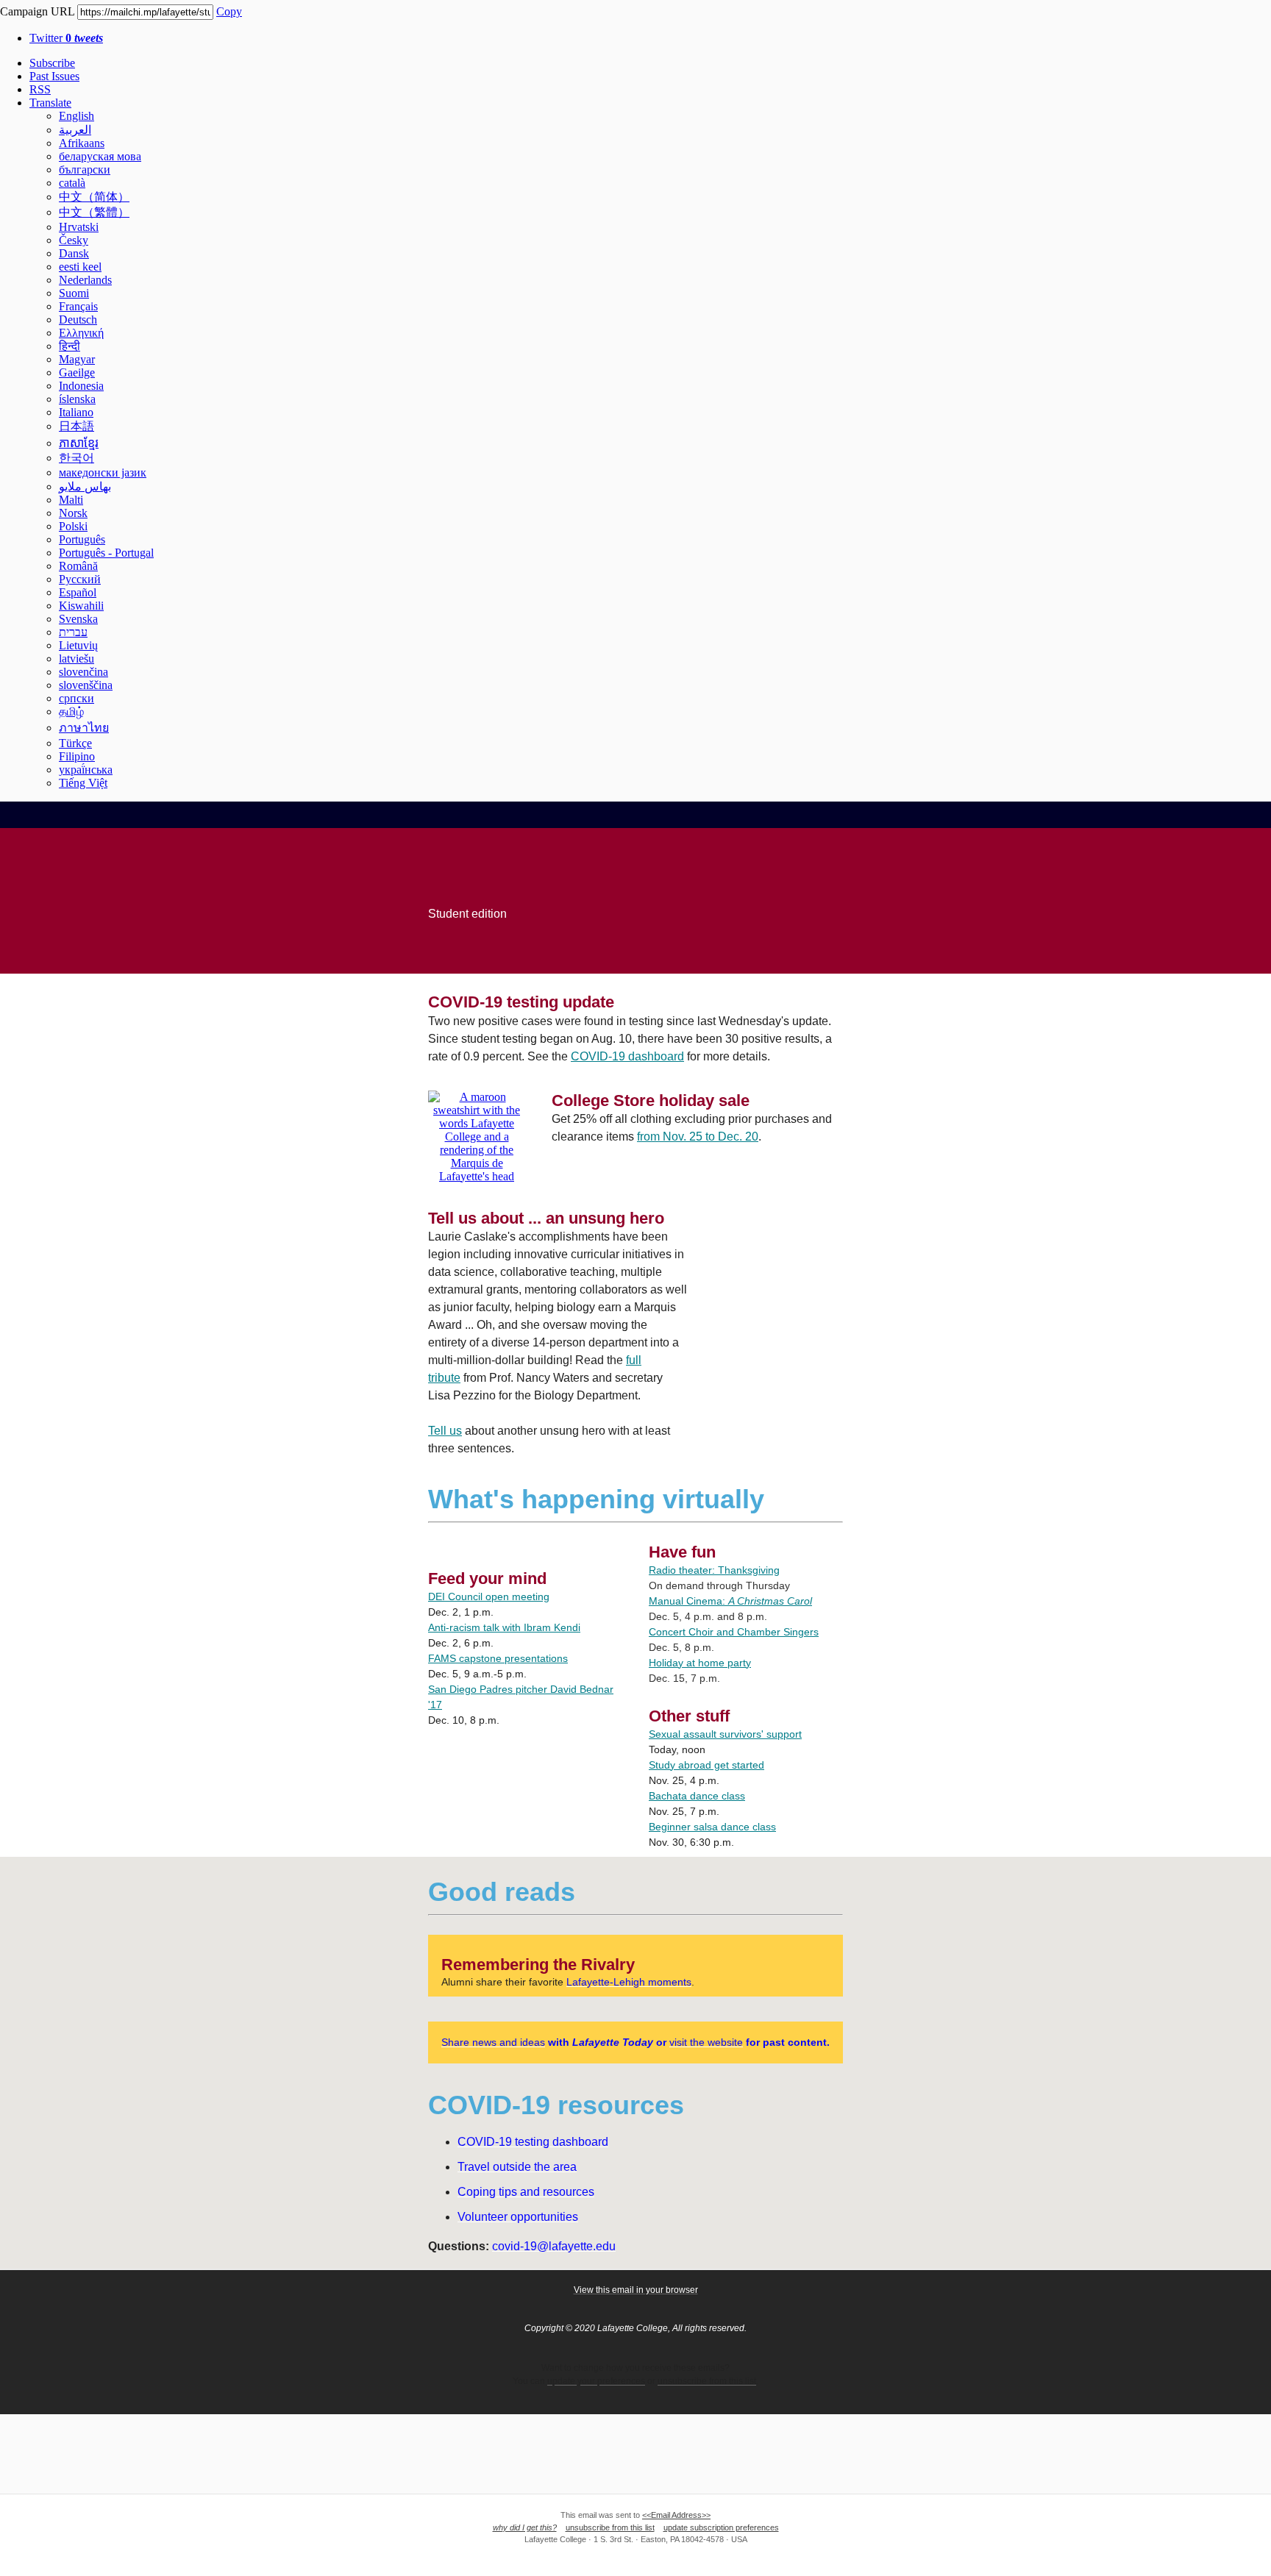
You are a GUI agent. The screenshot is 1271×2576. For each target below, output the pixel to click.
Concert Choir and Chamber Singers (734, 1632)
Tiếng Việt (83, 783)
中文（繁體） (94, 212)
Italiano (76, 412)
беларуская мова (100, 156)
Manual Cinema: (730, 1601)
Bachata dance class (697, 1796)
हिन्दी (70, 346)
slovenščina (86, 685)
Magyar (77, 359)
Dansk (74, 253)
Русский (80, 579)
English (76, 116)
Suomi (74, 293)
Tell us (445, 1431)
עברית (73, 632)
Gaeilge (77, 372)
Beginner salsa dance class (712, 1827)
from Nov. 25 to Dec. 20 (698, 1137)
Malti (71, 500)
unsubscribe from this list (610, 2527)
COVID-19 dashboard (627, 1056)
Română (78, 566)
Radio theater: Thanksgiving (714, 1570)
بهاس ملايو (85, 486)
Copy (229, 11)
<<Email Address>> (676, 2515)
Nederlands (85, 280)
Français (78, 306)
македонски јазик (103, 472)
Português (82, 539)
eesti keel (80, 267)
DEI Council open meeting (489, 1596)
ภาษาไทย (84, 728)
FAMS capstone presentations (498, 1658)
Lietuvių (78, 645)
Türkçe (75, 743)
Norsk (73, 513)
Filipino (77, 756)
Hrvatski (79, 227)
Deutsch (78, 320)
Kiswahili (81, 606)
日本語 (76, 426)
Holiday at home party (700, 1663)
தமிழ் (71, 711)
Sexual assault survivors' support (725, 1734)
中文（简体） (94, 197)
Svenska (78, 619)
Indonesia (81, 386)
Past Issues (54, 76)
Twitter (66, 38)
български (85, 170)
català (72, 183)
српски (76, 698)
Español (78, 592)
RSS (40, 89)
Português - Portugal (106, 553)
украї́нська (86, 770)
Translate (50, 103)
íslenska (77, 399)
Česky (74, 240)
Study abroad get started (706, 1765)
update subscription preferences (721, 2527)
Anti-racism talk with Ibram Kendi (504, 1627)
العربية (75, 130)
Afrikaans (82, 143)
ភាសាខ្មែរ (79, 443)
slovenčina (83, 672)
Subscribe (52, 63)
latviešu (76, 659)
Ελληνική (81, 333)
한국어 (76, 458)
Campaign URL (37, 11)
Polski (73, 526)
